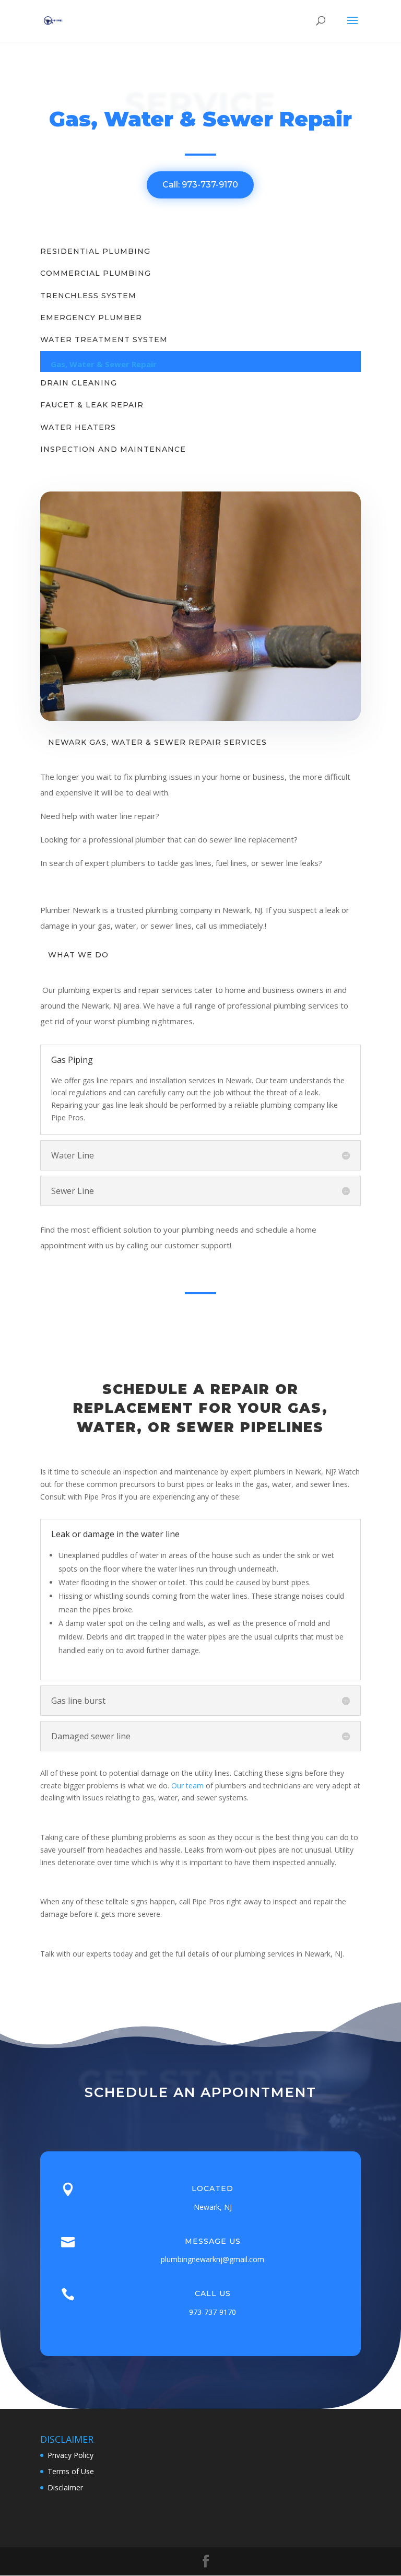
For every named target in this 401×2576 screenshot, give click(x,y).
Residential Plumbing (95, 251)
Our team (187, 1785)
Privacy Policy (70, 2455)
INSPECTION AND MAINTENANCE (113, 449)
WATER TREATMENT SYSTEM (104, 339)
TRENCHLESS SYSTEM (88, 296)
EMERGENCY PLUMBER (91, 318)
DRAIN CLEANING (79, 383)
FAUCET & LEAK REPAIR (92, 405)
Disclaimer (65, 2487)
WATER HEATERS (78, 427)
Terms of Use (71, 2471)
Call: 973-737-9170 (200, 185)
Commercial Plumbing (96, 273)
